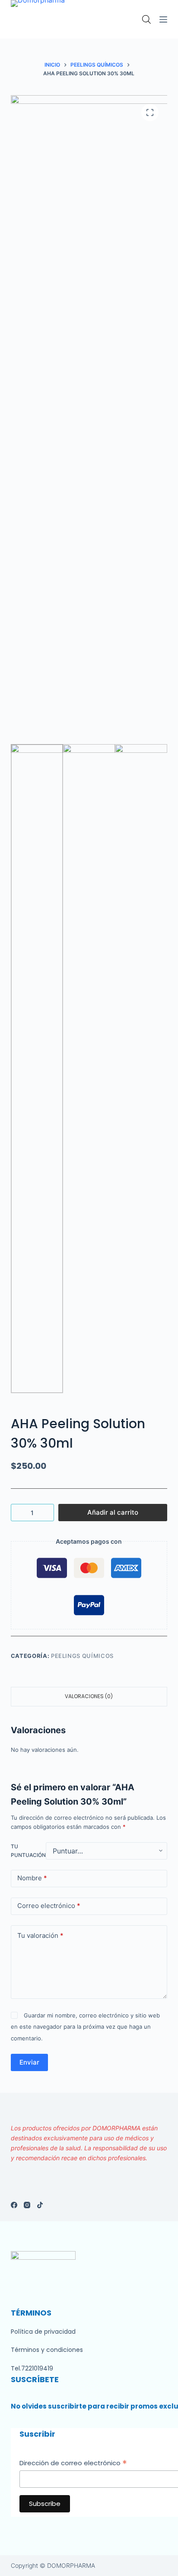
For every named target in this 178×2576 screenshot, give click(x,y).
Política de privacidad (43, 2332)
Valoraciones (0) (89, 1696)
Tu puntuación (28, 1851)
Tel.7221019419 (32, 2368)
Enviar (29, 2062)
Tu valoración (40, 1935)
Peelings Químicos (82, 1656)
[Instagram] (27, 2205)
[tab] (89, 1697)
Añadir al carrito (113, 1512)
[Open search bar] (146, 19)
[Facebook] (14, 2205)
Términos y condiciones (47, 2350)
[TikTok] (40, 2205)
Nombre (32, 1878)
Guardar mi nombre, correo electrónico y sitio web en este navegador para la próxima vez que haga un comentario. (85, 2027)
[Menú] (163, 19)
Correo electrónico (49, 1906)
